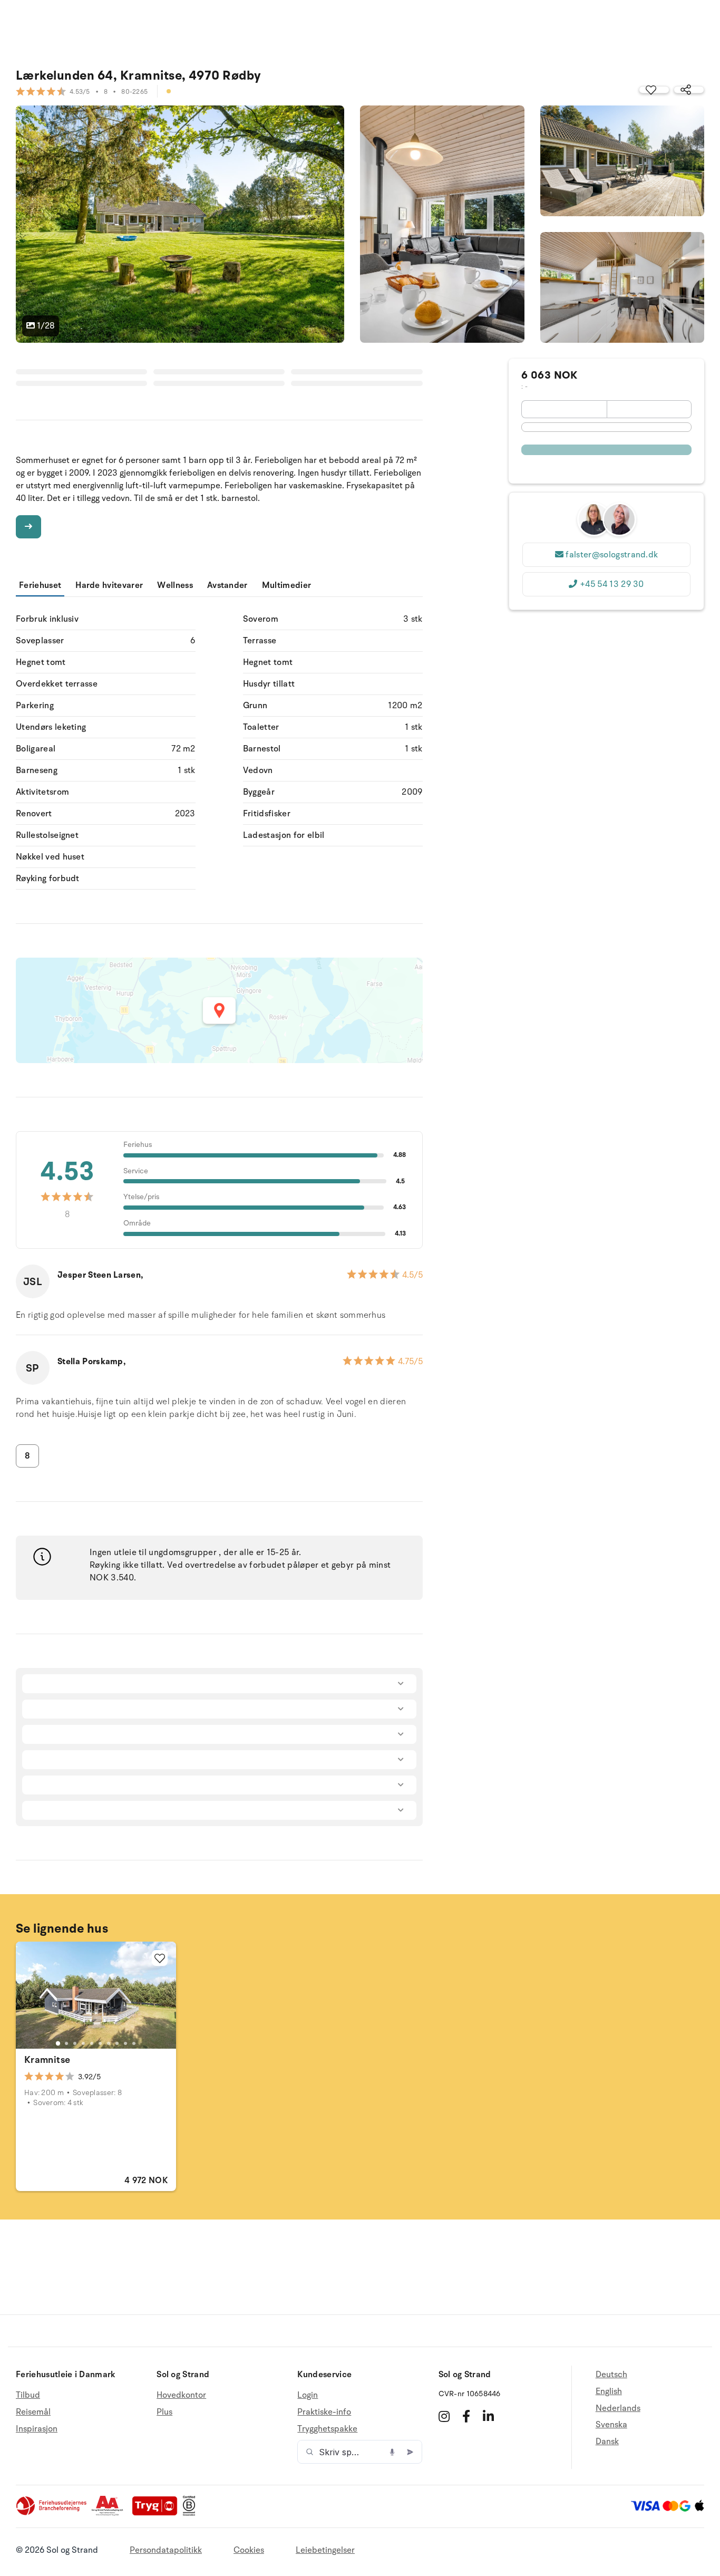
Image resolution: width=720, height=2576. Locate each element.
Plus (164, 2412)
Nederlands (618, 2408)
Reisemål (33, 2412)
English (609, 2391)
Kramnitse (47, 2060)
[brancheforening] (52, 2513)
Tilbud (28, 2395)
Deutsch (611, 2375)
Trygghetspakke (327, 2429)
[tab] (58, 2043)
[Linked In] (488, 2416)
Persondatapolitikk (166, 2550)
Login (308, 2395)
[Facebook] (466, 2416)
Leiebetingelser (325, 2550)
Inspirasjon (37, 2429)
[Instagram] (444, 2416)
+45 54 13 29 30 (612, 584)
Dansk (607, 2442)
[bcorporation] (192, 2513)
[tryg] (158, 2513)
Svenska (611, 2425)
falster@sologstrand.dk (612, 555)
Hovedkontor (181, 2395)
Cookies (249, 2550)
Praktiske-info (324, 2412)
